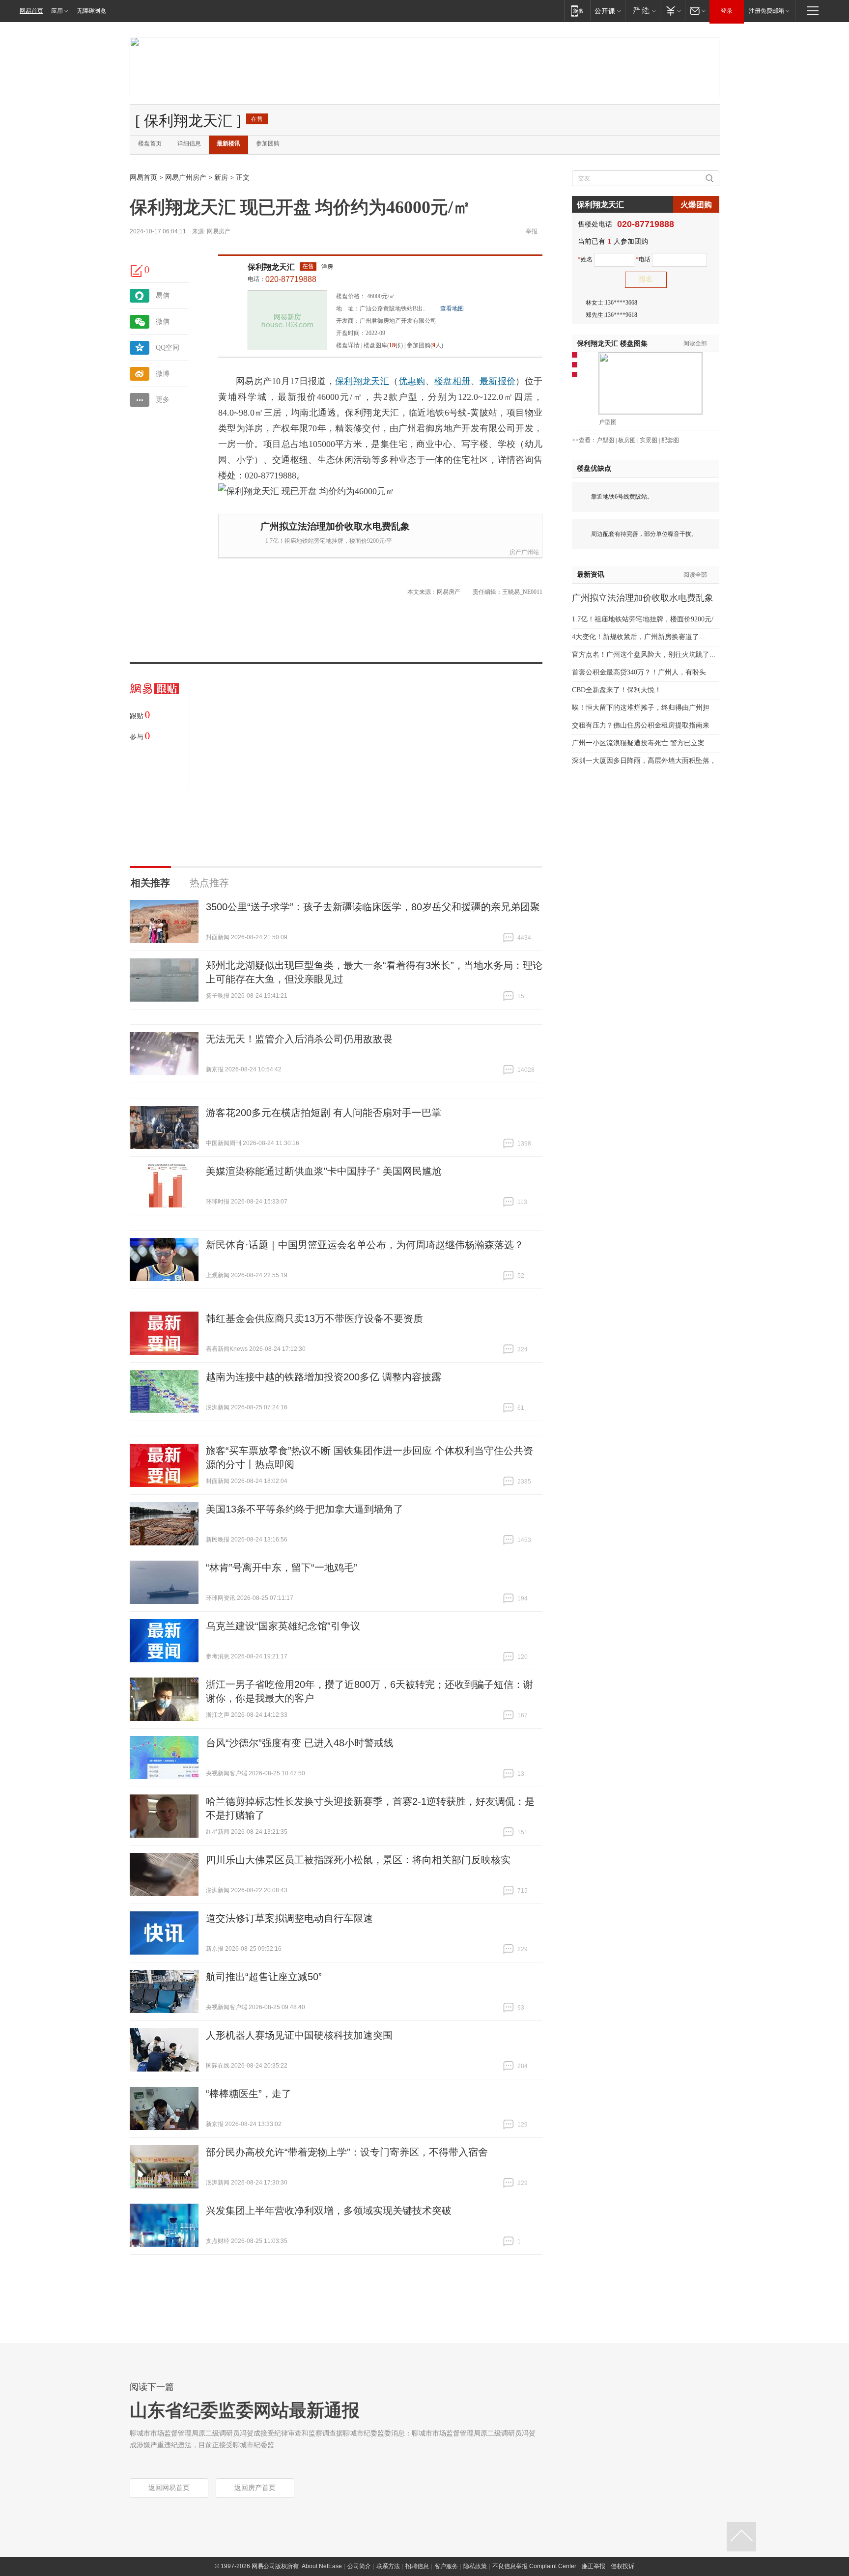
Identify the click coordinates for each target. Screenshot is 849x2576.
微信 (163, 322)
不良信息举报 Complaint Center (534, 2566)
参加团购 (268, 143)
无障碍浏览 (91, 11)
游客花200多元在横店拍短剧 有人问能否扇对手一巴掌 (324, 1113)
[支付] (672, 11)
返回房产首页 (255, 2488)
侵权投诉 (623, 2566)
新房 (221, 178)
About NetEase (322, 2566)
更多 (163, 400)
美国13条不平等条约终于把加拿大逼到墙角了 (305, 1509)
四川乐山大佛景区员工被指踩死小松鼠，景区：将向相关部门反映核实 (358, 1860)
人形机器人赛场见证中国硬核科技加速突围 (299, 2035)
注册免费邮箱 (766, 11)
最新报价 (497, 381)
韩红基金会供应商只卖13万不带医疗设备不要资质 (314, 1318)
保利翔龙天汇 (271, 267)
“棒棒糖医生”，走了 (249, 2094)
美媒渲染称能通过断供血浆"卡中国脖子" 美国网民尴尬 (324, 1171)
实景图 (649, 440)
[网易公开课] (608, 11)
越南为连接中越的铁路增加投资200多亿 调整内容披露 (324, 1377)
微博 (163, 374)
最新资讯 (591, 574)
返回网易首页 (169, 2488)
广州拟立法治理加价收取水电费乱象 (335, 526)
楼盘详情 (348, 345)
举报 (532, 231)
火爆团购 (696, 205)
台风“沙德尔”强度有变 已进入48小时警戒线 (300, 1743)
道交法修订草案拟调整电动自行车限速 (289, 1918)
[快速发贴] (137, 271)
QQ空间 (168, 348)
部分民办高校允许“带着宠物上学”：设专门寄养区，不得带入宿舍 (347, 2152)
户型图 (608, 422)
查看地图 (452, 308)
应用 (57, 11)
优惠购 (412, 381)
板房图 (627, 440)
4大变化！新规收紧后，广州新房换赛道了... (638, 637)
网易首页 (31, 11)
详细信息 (189, 143)
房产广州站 (524, 552)
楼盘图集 (612, 344)
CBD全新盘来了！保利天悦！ (617, 690)
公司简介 (359, 2566)
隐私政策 (475, 2566)
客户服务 (446, 2566)
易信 (163, 295)
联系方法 (388, 2566)
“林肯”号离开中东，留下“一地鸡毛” (282, 1568)
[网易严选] (642, 11)
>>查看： (584, 440)
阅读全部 (695, 343)
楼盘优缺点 (594, 468)
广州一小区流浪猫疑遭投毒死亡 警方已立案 (638, 743)
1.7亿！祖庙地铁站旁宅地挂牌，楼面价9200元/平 (329, 541)
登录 (727, 11)
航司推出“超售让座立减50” (264, 1977)
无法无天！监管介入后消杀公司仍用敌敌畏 (299, 1039)
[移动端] (577, 11)
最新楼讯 (228, 143)
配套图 (670, 440)
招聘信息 (417, 2566)
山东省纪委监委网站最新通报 (245, 2410)
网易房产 (219, 231)
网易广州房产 (186, 178)
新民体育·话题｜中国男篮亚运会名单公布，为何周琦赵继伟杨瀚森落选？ (365, 1245)
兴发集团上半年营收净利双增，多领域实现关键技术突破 (329, 2211)
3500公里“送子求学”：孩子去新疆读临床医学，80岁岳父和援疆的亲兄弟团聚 (373, 907)
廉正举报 (594, 2566)
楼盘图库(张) (383, 345)
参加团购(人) (425, 345)
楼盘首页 (150, 143)
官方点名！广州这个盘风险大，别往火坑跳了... (644, 655)
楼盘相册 (452, 381)
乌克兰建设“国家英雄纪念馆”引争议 (283, 1626)
